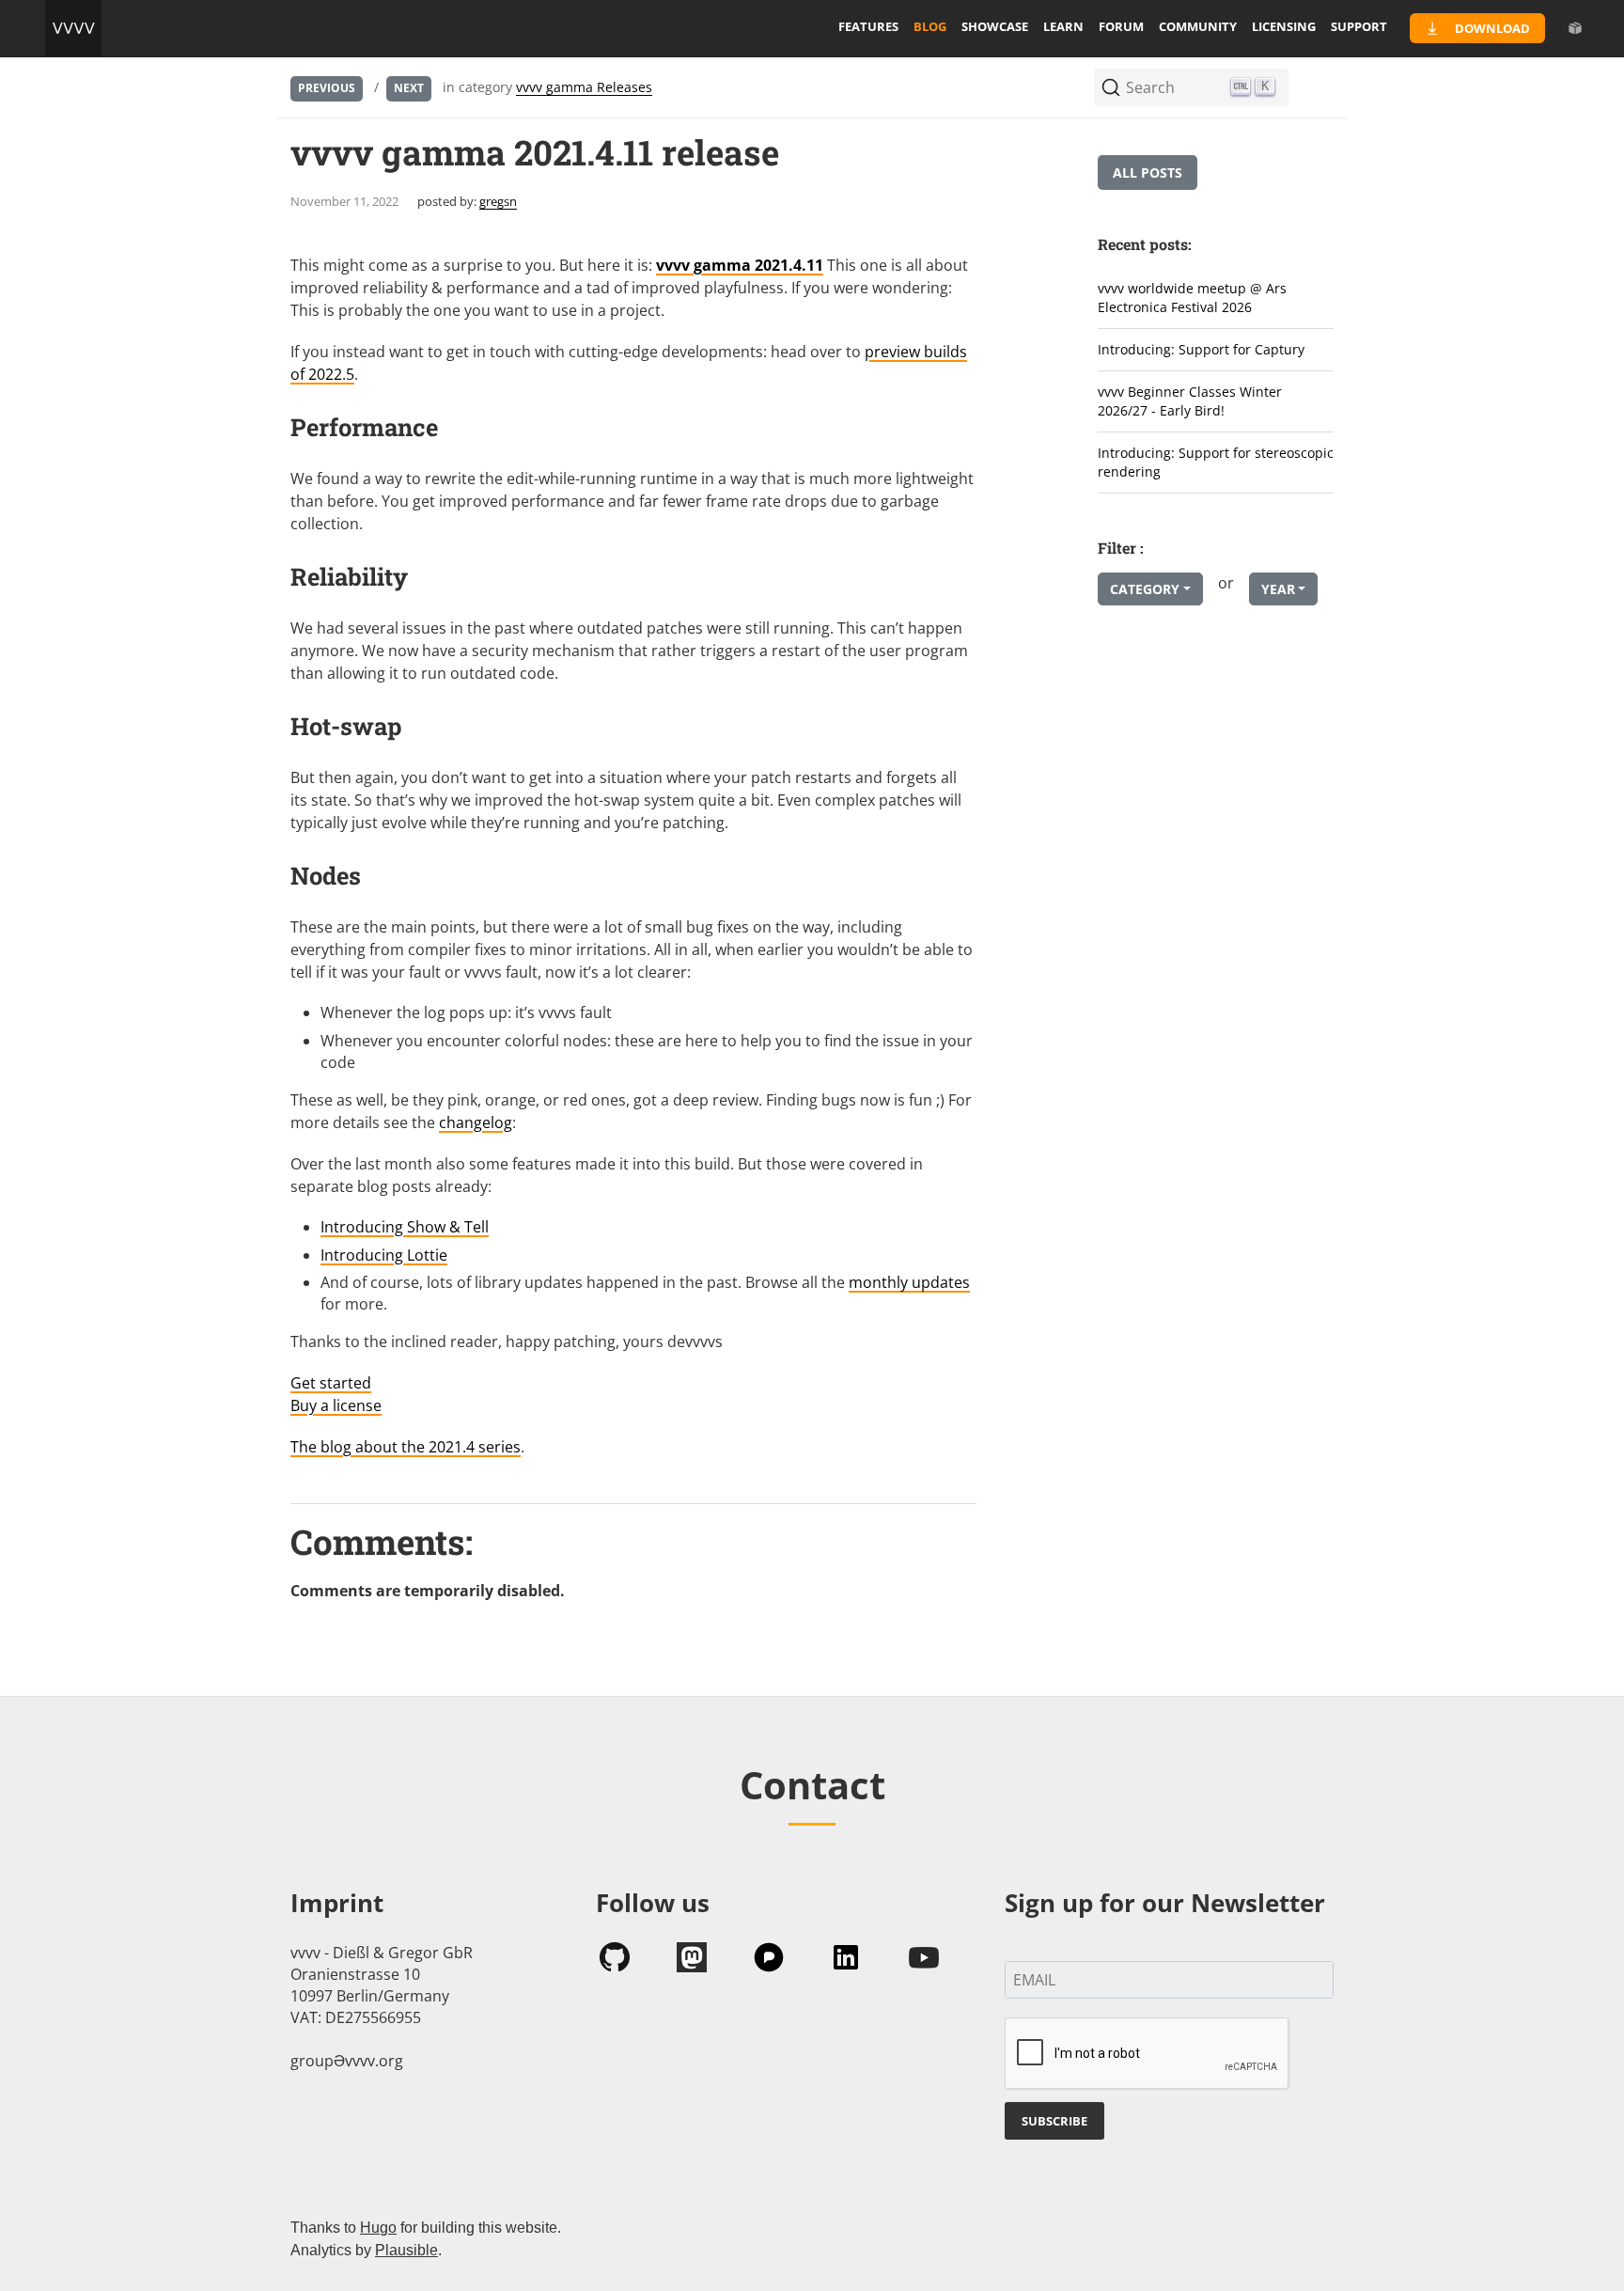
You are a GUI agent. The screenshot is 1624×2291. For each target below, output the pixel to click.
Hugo (378, 2228)
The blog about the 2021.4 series (406, 1447)
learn (1063, 26)
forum (1121, 26)
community (1198, 26)
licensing (1284, 26)
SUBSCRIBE (1054, 2121)
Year (1278, 589)
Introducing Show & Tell (405, 1227)
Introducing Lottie (384, 1255)
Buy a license (336, 1405)
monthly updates (909, 1282)
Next (409, 88)
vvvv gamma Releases (584, 87)
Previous (327, 88)
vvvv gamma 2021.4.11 (740, 265)
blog (930, 26)
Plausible (406, 2250)
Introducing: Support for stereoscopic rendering (1216, 463)
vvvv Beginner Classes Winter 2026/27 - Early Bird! (1190, 401)
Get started (331, 1383)
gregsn (498, 201)
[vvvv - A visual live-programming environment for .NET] (73, 28)
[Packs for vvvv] (1575, 28)
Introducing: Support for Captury (1201, 349)
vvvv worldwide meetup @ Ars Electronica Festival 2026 (1192, 298)
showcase (995, 26)
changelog (476, 1122)
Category (1145, 589)
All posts (1148, 173)
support (1359, 26)
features (868, 26)
